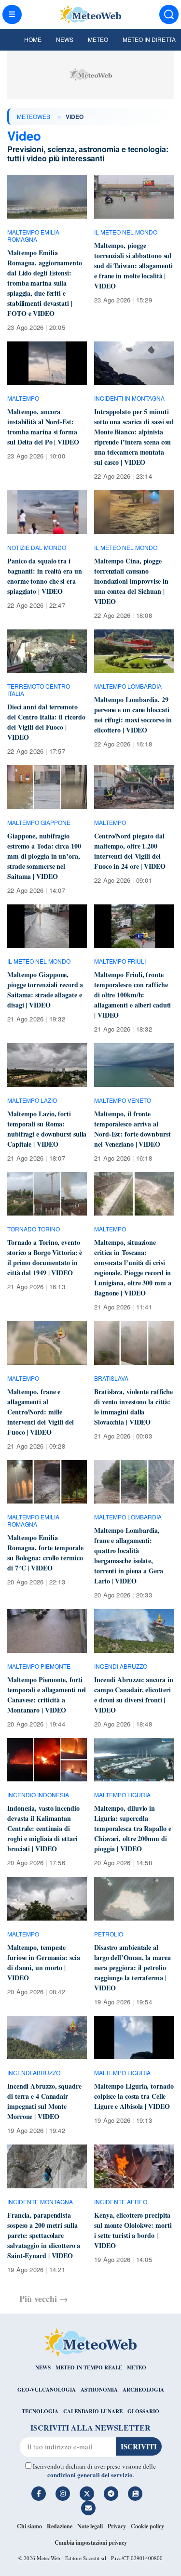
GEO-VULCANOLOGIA (47, 2390)
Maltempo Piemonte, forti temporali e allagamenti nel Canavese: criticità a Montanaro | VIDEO (47, 1695)
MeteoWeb (34, 116)
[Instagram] (63, 2494)
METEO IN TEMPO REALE (89, 2367)
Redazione (60, 2526)
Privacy (117, 2526)
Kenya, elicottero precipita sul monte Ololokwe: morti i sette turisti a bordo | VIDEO (133, 2230)
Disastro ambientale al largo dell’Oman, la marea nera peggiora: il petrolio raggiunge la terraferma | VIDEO (132, 1968)
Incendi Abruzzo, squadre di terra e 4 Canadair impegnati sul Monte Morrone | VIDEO (44, 2101)
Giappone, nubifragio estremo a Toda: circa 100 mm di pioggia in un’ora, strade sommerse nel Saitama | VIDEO (44, 856)
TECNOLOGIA (40, 2411)
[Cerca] (169, 14)
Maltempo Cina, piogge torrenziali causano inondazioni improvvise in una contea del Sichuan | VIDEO (131, 581)
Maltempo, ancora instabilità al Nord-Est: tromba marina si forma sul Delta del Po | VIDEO (43, 427)
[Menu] (12, 14)
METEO (137, 2367)
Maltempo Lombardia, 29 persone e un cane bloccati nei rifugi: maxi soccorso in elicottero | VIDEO (133, 715)
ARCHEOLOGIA (143, 2390)
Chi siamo (29, 2526)
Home (33, 39)
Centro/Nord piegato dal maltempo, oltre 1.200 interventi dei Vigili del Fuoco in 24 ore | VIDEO (130, 851)
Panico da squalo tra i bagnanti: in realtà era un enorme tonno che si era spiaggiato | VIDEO (44, 576)
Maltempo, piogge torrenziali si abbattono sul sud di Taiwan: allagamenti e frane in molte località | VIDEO (133, 266)
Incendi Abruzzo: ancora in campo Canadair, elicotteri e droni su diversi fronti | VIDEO (133, 1695)
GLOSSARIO (143, 2411)
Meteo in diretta (149, 39)
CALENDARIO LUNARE (93, 2411)
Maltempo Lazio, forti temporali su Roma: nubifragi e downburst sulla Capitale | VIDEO (47, 1129)
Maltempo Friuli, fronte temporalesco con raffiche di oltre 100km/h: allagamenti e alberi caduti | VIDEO (132, 995)
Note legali (90, 2526)
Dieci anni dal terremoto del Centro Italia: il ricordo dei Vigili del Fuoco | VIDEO (46, 722)
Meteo (98, 39)
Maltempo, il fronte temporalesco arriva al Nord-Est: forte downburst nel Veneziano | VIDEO (132, 1129)
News (65, 39)
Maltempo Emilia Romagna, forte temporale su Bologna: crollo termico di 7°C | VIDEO (45, 1553)
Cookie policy (147, 2526)
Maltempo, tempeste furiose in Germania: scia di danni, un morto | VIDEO (44, 1962)
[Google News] (135, 2494)
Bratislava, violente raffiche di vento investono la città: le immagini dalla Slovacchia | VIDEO (133, 1407)
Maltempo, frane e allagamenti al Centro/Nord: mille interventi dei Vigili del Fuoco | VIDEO (41, 1412)
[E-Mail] (88, 2508)
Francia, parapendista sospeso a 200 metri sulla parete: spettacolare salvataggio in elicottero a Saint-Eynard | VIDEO (44, 2235)
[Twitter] (87, 2494)
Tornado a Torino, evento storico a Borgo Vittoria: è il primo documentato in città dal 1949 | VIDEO (45, 1257)
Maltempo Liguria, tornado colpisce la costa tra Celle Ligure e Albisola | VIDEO (134, 2096)
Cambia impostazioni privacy (91, 2543)
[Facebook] (39, 2494)
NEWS (43, 2367)
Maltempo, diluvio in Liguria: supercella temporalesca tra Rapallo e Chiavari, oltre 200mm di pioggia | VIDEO (132, 1828)
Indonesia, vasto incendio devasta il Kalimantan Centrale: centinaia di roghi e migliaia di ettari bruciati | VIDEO (43, 1828)
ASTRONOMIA (99, 2390)
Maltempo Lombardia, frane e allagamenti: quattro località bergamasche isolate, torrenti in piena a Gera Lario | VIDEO (129, 1556)
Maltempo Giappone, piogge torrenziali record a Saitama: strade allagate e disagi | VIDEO (45, 990)
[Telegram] (111, 2494)
